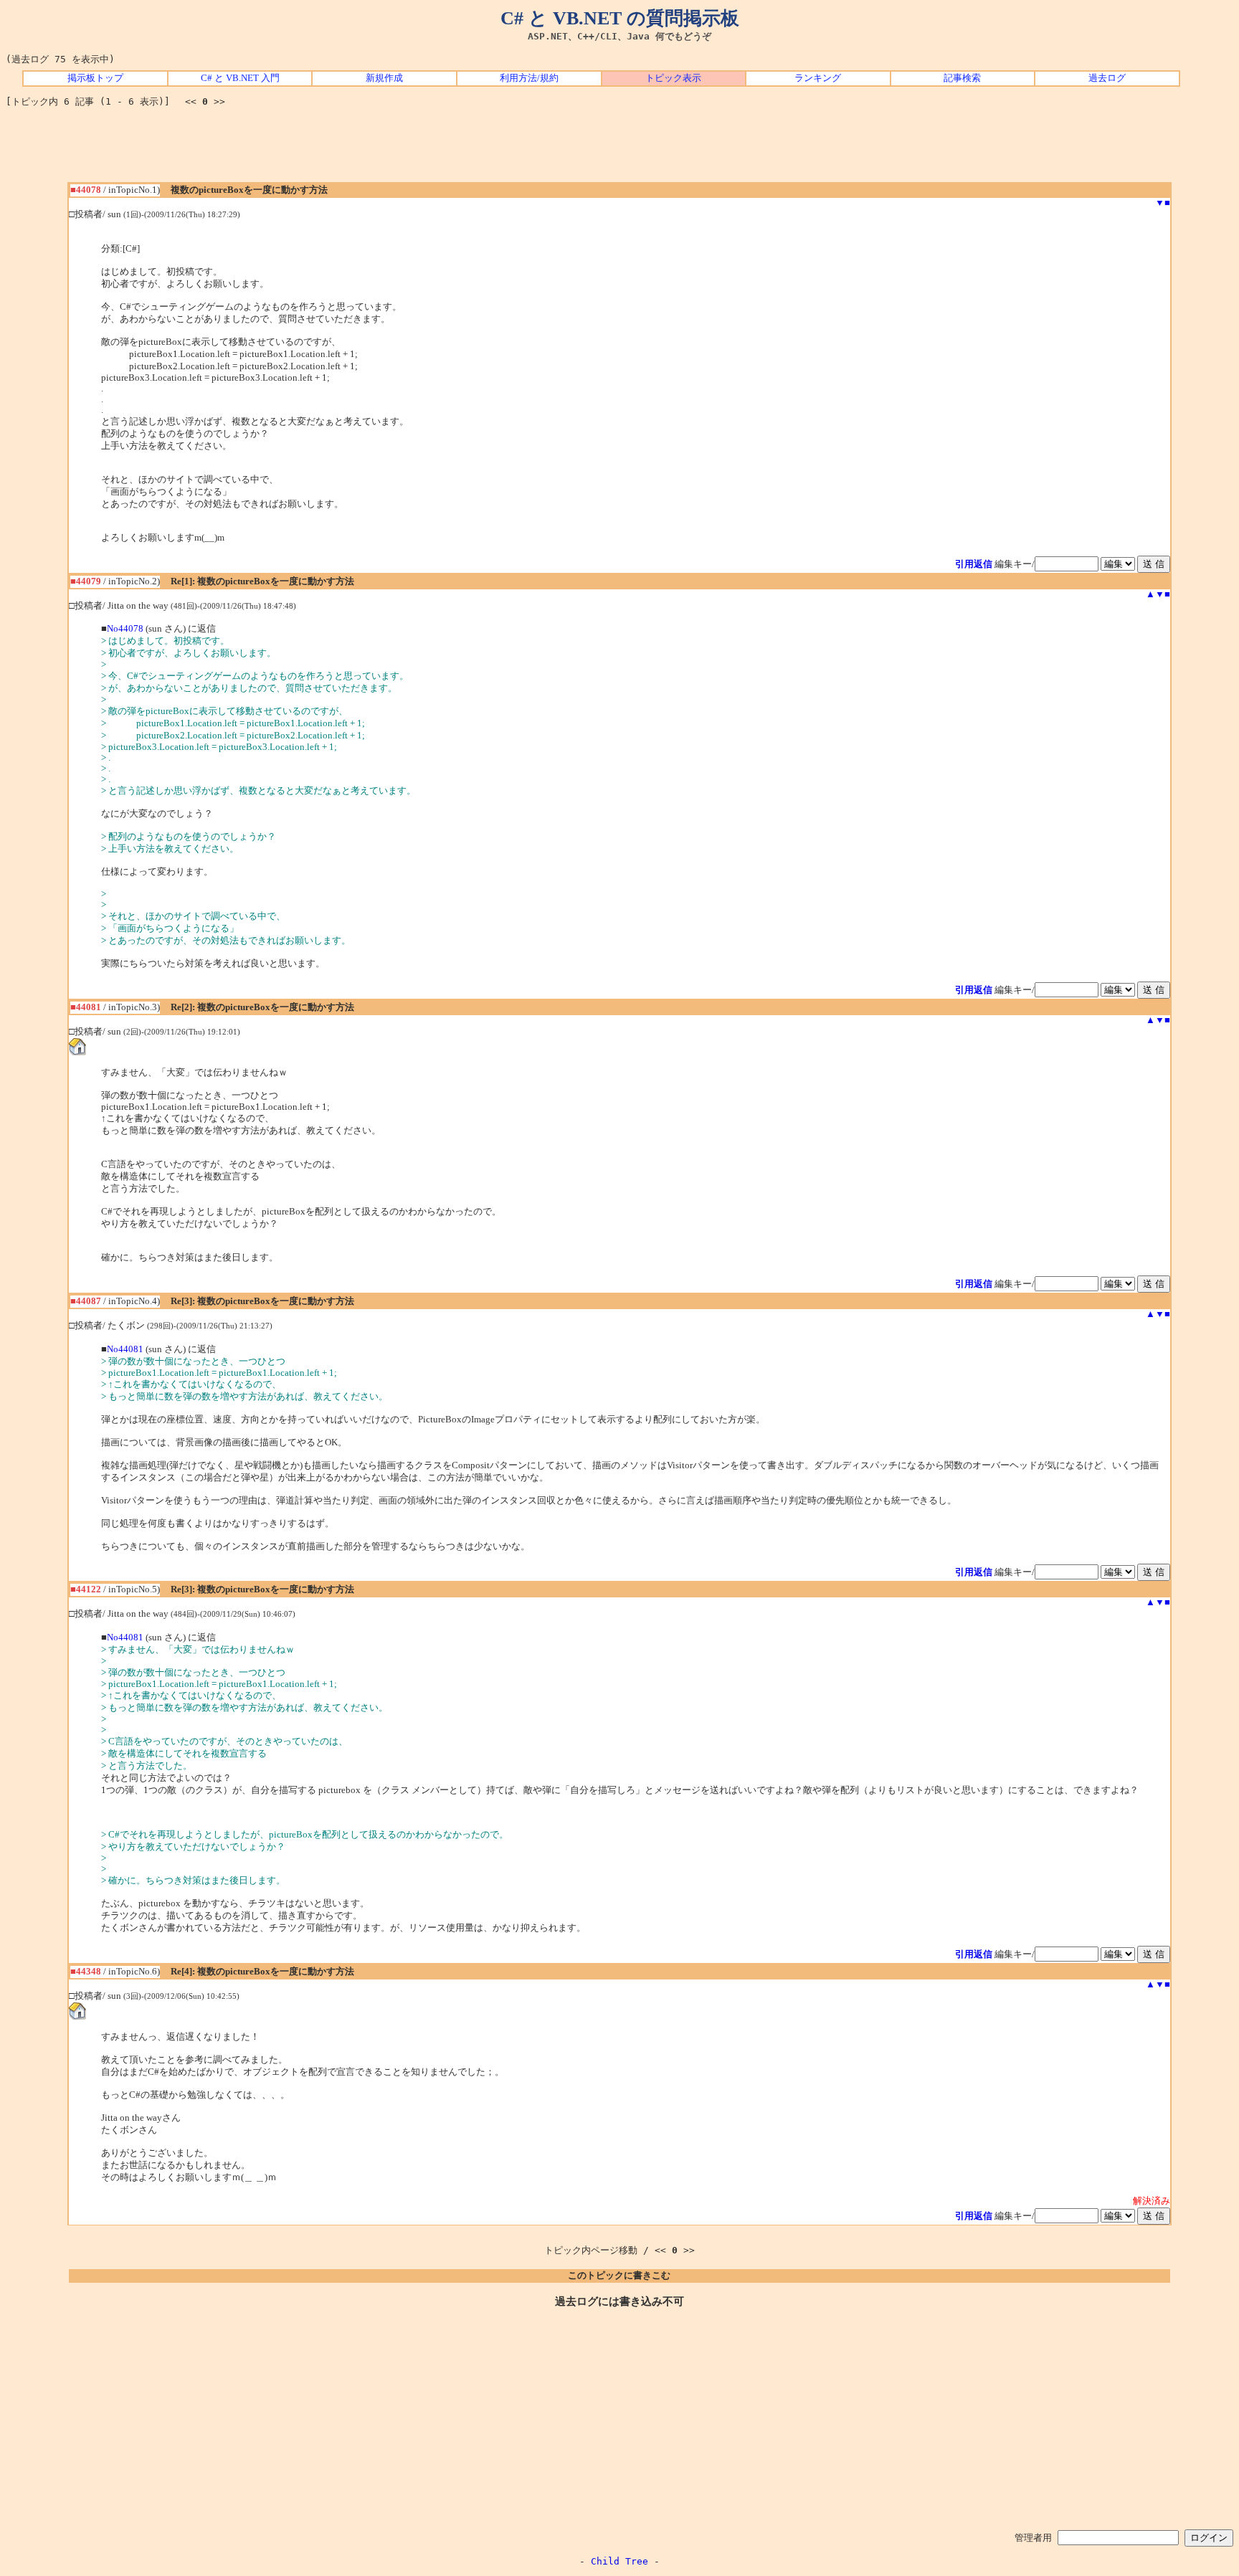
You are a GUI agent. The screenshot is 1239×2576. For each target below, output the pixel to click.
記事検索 (962, 78)
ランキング (818, 78)
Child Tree (619, 2561)
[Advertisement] (619, 150)
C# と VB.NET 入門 (240, 78)
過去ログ (1107, 78)
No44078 (125, 629)
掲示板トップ (95, 78)
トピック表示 (673, 78)
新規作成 (384, 78)
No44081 (125, 1349)
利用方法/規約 (529, 78)
